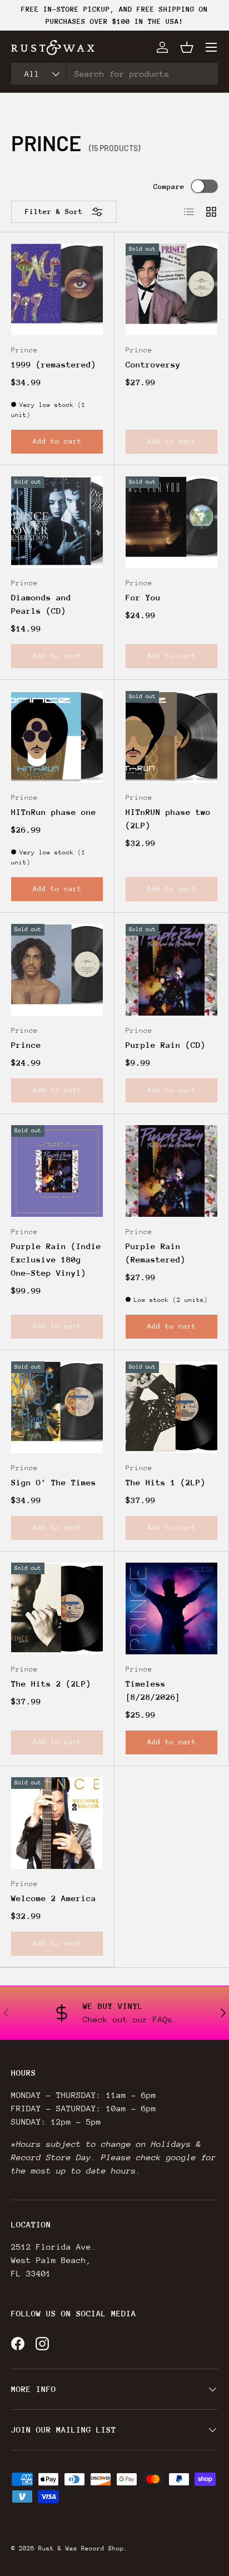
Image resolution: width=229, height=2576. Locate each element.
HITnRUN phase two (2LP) (168, 819)
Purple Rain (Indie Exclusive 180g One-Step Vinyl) (56, 1259)
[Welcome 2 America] (57, 1823)
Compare (169, 187)
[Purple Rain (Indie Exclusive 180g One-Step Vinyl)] (57, 1171)
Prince (26, 1045)
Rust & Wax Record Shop (81, 2548)
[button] (187, 47)
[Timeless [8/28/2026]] (171, 1608)
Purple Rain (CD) (166, 1045)
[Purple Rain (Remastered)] (171, 1171)
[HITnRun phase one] (57, 737)
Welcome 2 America (54, 1898)
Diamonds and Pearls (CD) (41, 604)
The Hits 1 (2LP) (166, 1482)
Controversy (153, 364)
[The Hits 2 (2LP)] (57, 1608)
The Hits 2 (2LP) (51, 1684)
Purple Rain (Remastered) (156, 1253)
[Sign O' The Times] (57, 1407)
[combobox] (114, 74)
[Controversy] (171, 289)
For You (143, 597)
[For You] (171, 522)
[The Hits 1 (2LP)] (171, 1407)
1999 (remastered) (54, 364)
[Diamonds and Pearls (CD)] (57, 522)
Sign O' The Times (54, 1482)
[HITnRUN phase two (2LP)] (171, 737)
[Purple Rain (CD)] (171, 970)
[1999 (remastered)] (57, 289)
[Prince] (57, 970)
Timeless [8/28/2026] (153, 1690)
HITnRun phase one (54, 812)
